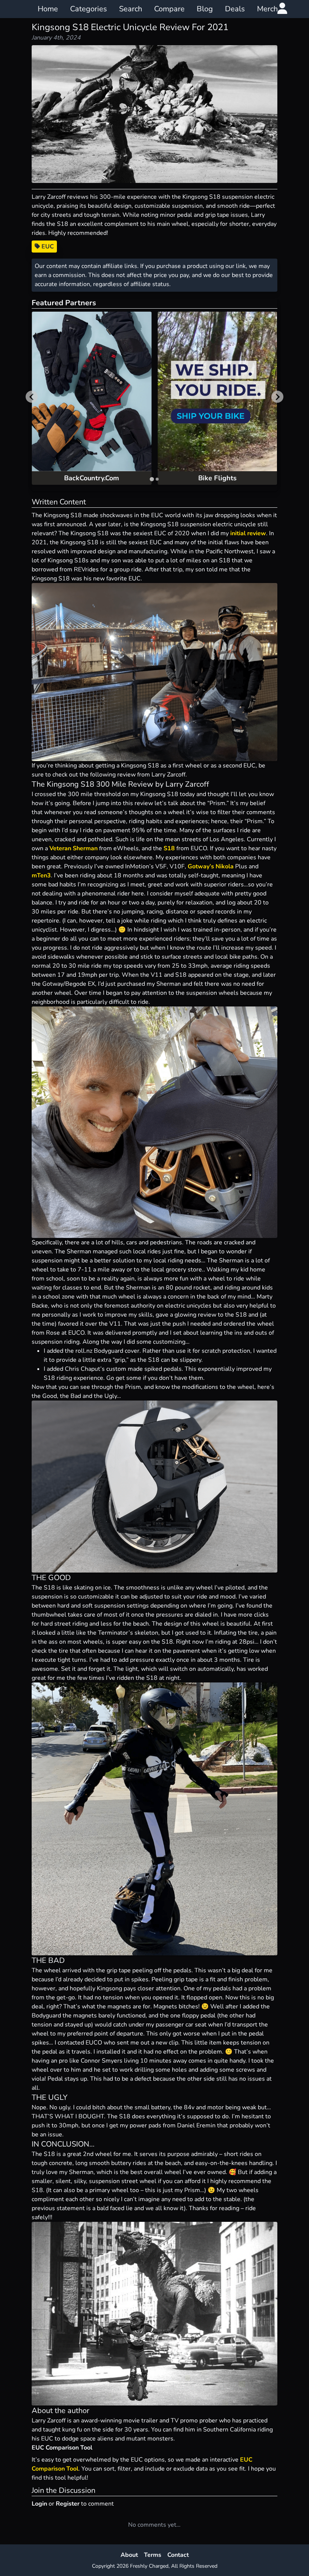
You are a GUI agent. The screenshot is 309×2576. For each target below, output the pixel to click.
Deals (235, 9)
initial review (248, 533)
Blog (205, 9)
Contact (178, 2555)
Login (39, 2504)
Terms (153, 2555)
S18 (169, 848)
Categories (89, 9)
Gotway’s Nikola (211, 866)
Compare (169, 9)
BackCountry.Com (92, 478)
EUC (47, 247)
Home (48, 9)
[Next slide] (277, 397)
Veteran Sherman (73, 848)
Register (68, 2504)
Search (131, 9)
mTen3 (41, 875)
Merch (267, 9)
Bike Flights (217, 478)
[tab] (152, 479)
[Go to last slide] (32, 397)
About (129, 2555)
